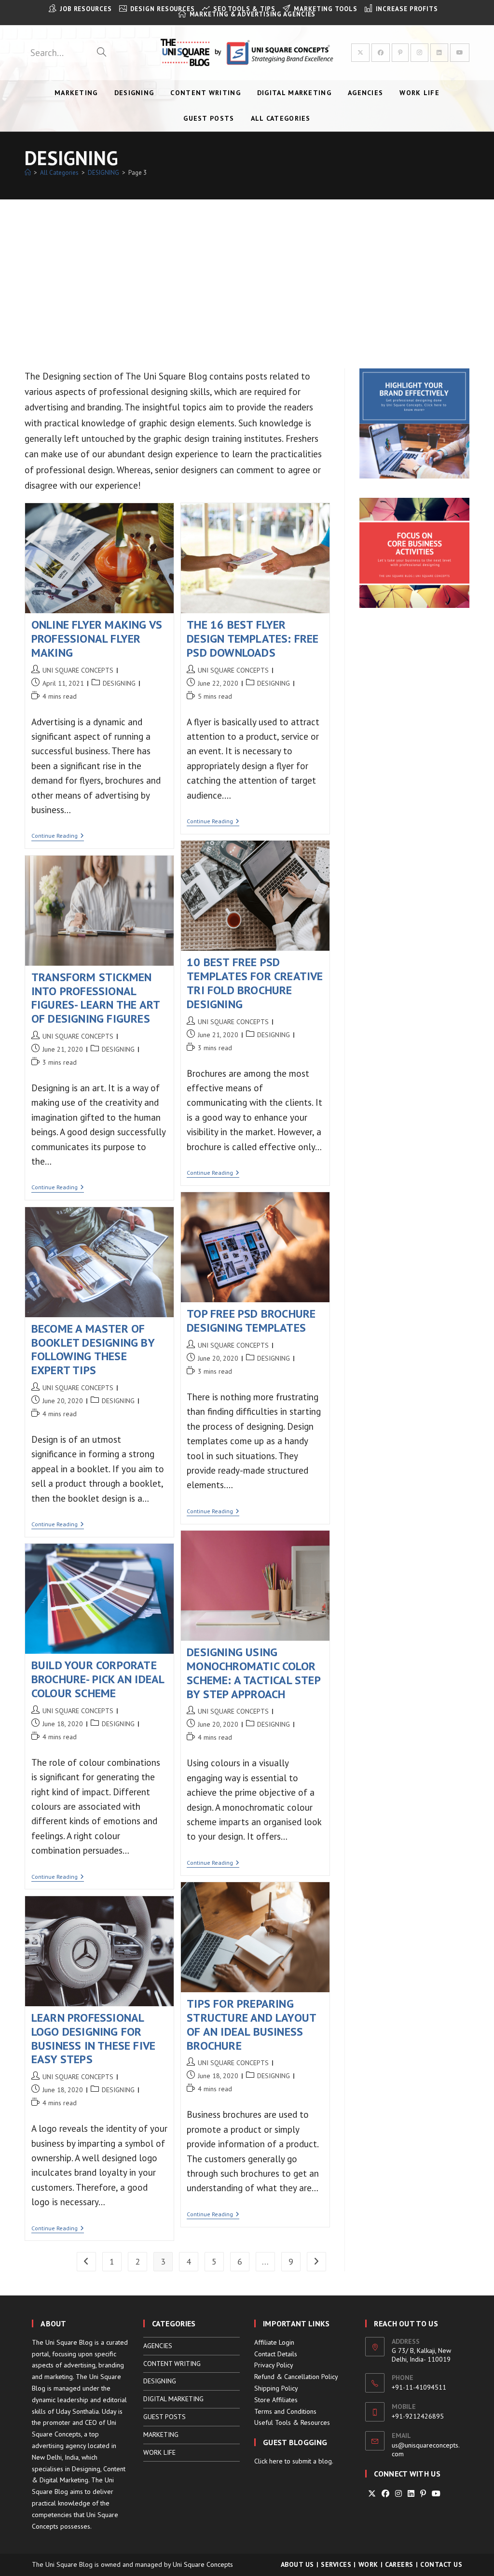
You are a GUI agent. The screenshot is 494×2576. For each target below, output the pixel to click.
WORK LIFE (159, 2452)
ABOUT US (297, 2564)
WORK (368, 2564)
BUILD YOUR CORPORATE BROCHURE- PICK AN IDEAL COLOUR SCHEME (98, 1679)
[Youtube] (436, 2494)
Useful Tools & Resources (292, 2422)
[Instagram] (398, 2494)
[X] (372, 2494)
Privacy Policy (274, 2365)
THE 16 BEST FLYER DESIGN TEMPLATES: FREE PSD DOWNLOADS (253, 639)
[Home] (28, 173)
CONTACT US (441, 2564)
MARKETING (161, 2435)
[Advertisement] (247, 272)
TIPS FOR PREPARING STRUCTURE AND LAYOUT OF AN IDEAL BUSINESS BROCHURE (251, 2024)
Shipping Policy (276, 2388)
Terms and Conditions (285, 2411)
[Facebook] (385, 2494)
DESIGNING (119, 683)
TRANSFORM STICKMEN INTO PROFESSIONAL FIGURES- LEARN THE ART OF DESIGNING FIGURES (96, 998)
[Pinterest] (423, 2494)
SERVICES (336, 2564)
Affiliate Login (274, 2342)
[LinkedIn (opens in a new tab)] (439, 53)
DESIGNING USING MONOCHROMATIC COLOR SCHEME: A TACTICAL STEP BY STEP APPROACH (254, 1673)
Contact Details (276, 2354)
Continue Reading (58, 837)
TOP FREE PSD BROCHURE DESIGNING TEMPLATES (251, 1321)
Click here (268, 2461)
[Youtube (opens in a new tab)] (460, 53)
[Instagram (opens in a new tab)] (419, 53)
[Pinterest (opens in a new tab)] (400, 53)
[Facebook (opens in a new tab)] (381, 53)
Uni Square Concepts (203, 2564)
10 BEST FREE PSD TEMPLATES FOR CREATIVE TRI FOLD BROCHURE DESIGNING (255, 983)
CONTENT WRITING (172, 2364)
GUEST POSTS (165, 2417)
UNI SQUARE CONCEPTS (78, 670)
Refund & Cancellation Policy (296, 2377)
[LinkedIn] (411, 2494)
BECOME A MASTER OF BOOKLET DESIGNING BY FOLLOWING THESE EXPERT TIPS (93, 1349)
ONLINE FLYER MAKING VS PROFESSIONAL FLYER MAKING (97, 639)
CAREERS (399, 2564)
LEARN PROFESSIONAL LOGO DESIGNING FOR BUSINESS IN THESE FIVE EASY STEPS (93, 2038)
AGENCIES (158, 2346)
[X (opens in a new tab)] (360, 53)
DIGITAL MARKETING (173, 2399)
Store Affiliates (276, 2400)
